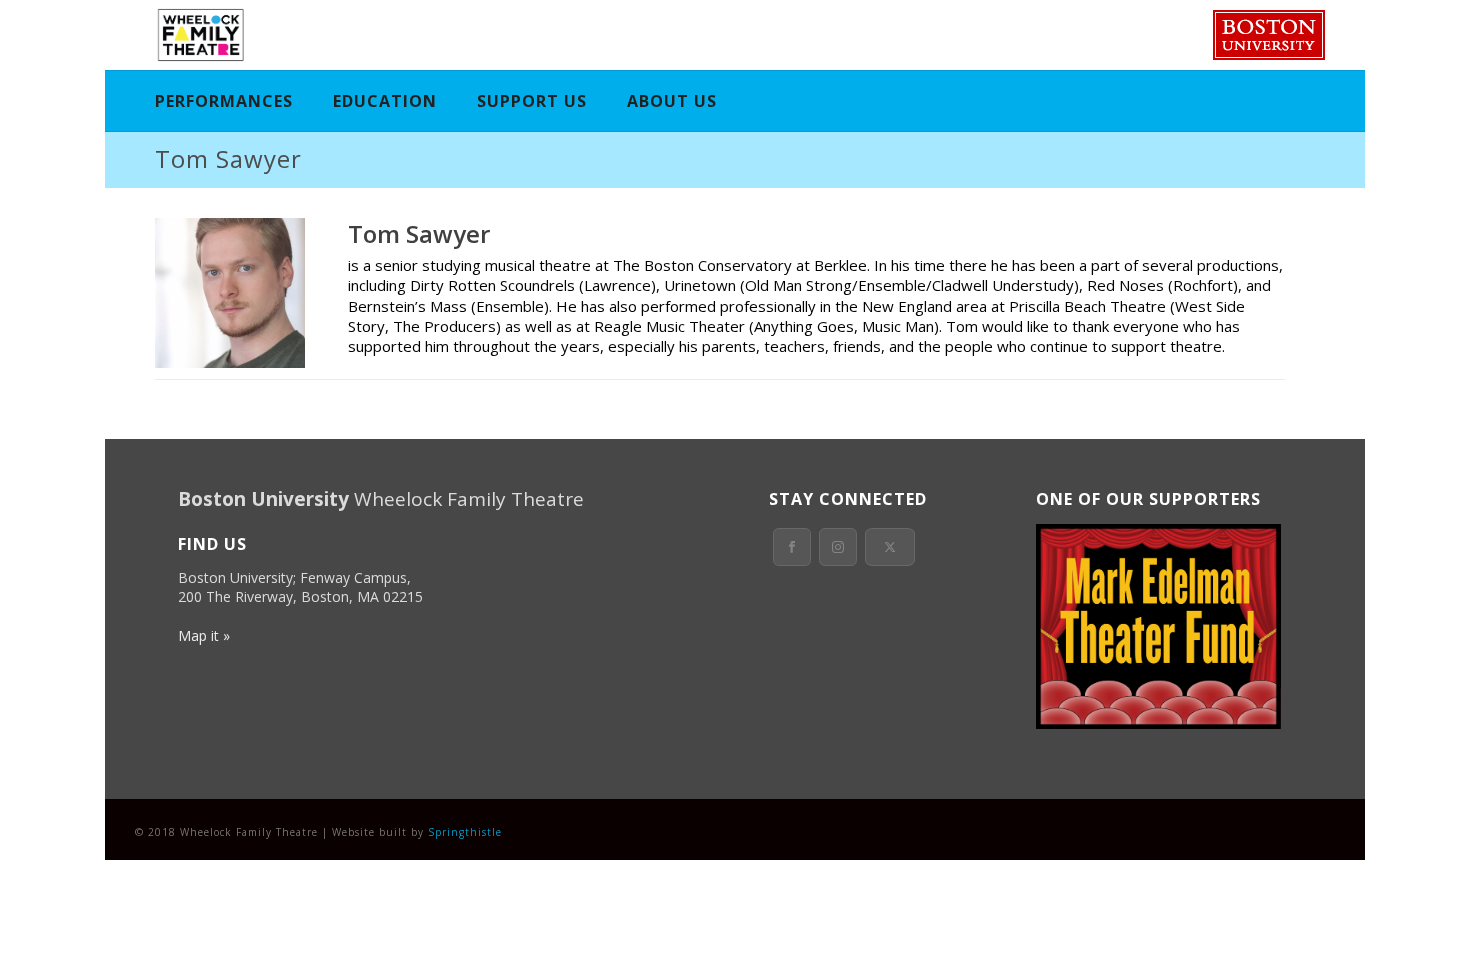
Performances (224, 101)
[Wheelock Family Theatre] (198, 35)
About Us (672, 101)
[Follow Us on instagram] (838, 547)
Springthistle (465, 832)
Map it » (204, 635)
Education (385, 101)
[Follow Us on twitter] (890, 547)
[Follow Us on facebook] (792, 547)
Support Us (532, 101)
